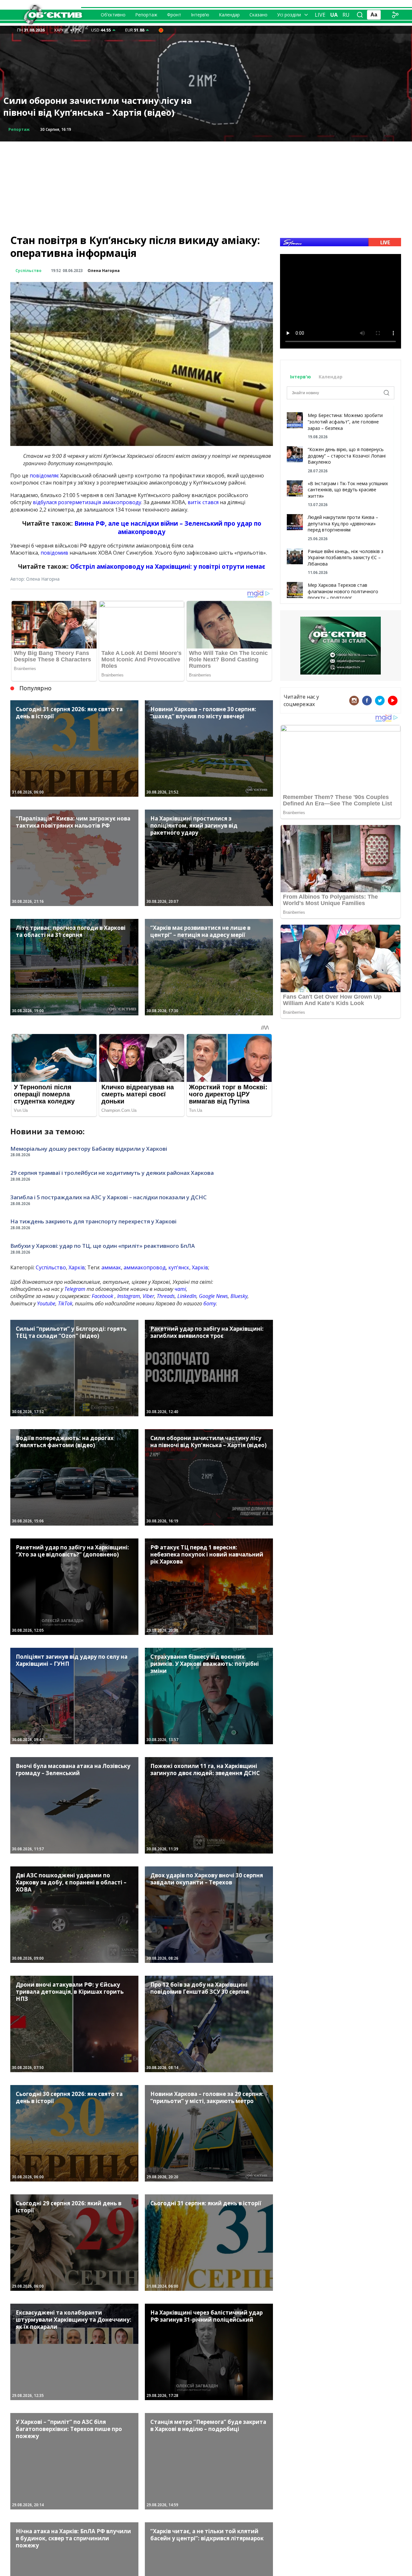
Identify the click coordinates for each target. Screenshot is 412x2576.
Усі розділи (289, 15)
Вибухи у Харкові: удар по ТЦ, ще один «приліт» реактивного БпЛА (103, 1246)
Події (14, 129)
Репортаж (146, 15)
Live (320, 15)
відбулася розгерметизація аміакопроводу (87, 502)
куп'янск (179, 1267)
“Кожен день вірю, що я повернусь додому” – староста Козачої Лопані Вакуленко (347, 456)
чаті (180, 1289)
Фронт (174, 15)
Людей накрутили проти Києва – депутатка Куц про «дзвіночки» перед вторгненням (343, 523)
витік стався (203, 502)
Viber (148, 1296)
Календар (229, 15)
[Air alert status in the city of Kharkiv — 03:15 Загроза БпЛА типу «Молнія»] (161, 30)
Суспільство (28, 271)
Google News (213, 1296)
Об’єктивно (113, 15)
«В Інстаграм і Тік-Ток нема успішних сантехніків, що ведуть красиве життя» (348, 490)
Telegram (75, 1289)
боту (210, 1303)
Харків (77, 1267)
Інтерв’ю (200, 15)
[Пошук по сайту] (360, 15)
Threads (166, 1296)
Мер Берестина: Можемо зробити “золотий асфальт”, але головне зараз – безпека (345, 422)
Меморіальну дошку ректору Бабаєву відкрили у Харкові (89, 1149)
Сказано (258, 15)
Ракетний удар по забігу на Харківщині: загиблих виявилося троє (94, 107)
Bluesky (239, 1296)
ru (346, 15)
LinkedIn (187, 1296)
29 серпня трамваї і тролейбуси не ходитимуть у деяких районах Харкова (112, 1173)
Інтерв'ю (301, 377)
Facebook (103, 1296)
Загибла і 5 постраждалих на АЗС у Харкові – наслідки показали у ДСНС (108, 1197)
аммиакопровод (145, 1267)
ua (334, 15)
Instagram (129, 1296)
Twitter (380, 701)
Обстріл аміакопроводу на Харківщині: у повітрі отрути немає (168, 566)
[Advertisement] (206, 186)
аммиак (111, 1267)
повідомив (54, 553)
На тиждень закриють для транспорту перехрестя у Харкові (93, 1221)
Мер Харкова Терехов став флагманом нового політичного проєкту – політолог (343, 591)
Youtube (46, 1303)
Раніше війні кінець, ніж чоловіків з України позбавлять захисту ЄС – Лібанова (346, 558)
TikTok (65, 1303)
